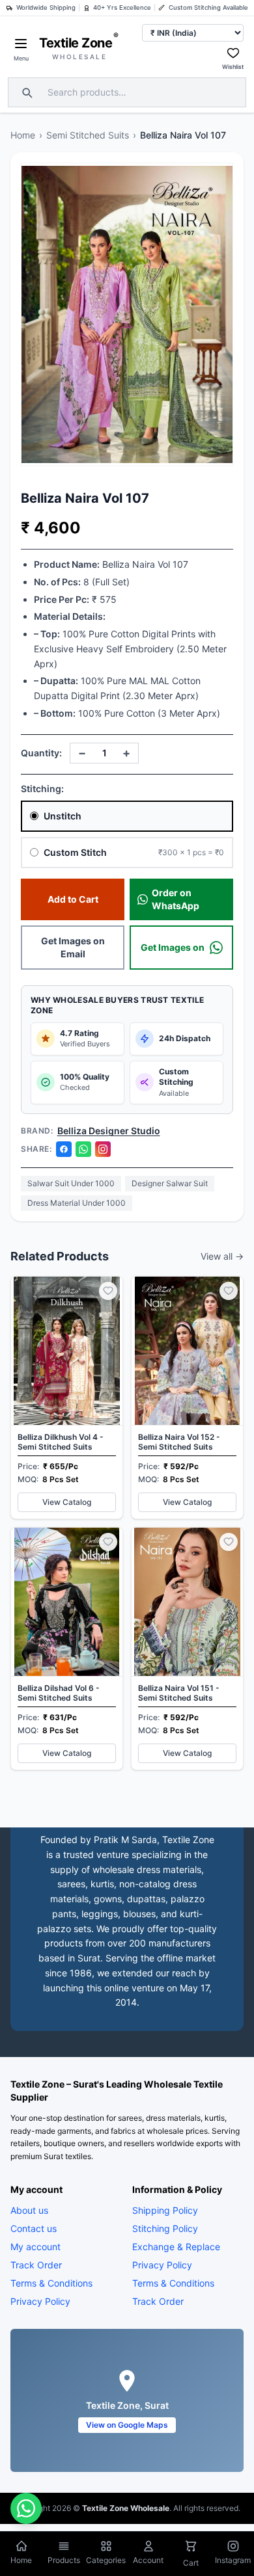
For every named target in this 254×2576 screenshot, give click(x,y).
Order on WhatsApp (176, 899)
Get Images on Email (73, 947)
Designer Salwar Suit (170, 1183)
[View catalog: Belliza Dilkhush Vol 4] (67, 1398)
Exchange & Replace (176, 2247)
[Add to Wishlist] (108, 1291)
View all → (222, 1256)
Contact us (34, 2228)
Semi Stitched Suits (88, 135)
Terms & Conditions (51, 2283)
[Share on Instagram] (103, 1149)
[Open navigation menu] (21, 44)
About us (29, 2210)
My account (35, 2247)
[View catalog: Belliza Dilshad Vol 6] (67, 1649)
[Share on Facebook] (64, 1149)
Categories (106, 2560)
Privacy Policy (40, 2301)
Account (148, 2560)
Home (23, 135)
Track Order (36, 2265)
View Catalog (67, 1502)
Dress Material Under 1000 (77, 1203)
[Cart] (191, 2547)
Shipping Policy (165, 2210)
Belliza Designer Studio (109, 1131)
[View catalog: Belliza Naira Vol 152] (187, 1398)
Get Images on (173, 947)
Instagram (233, 2560)
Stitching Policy (165, 2228)
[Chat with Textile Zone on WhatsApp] (26, 2508)
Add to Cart (73, 899)
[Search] (25, 92)
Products (64, 2560)
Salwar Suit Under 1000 (71, 1183)
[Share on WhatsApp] (83, 1149)
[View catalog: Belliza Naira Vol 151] (187, 1649)
